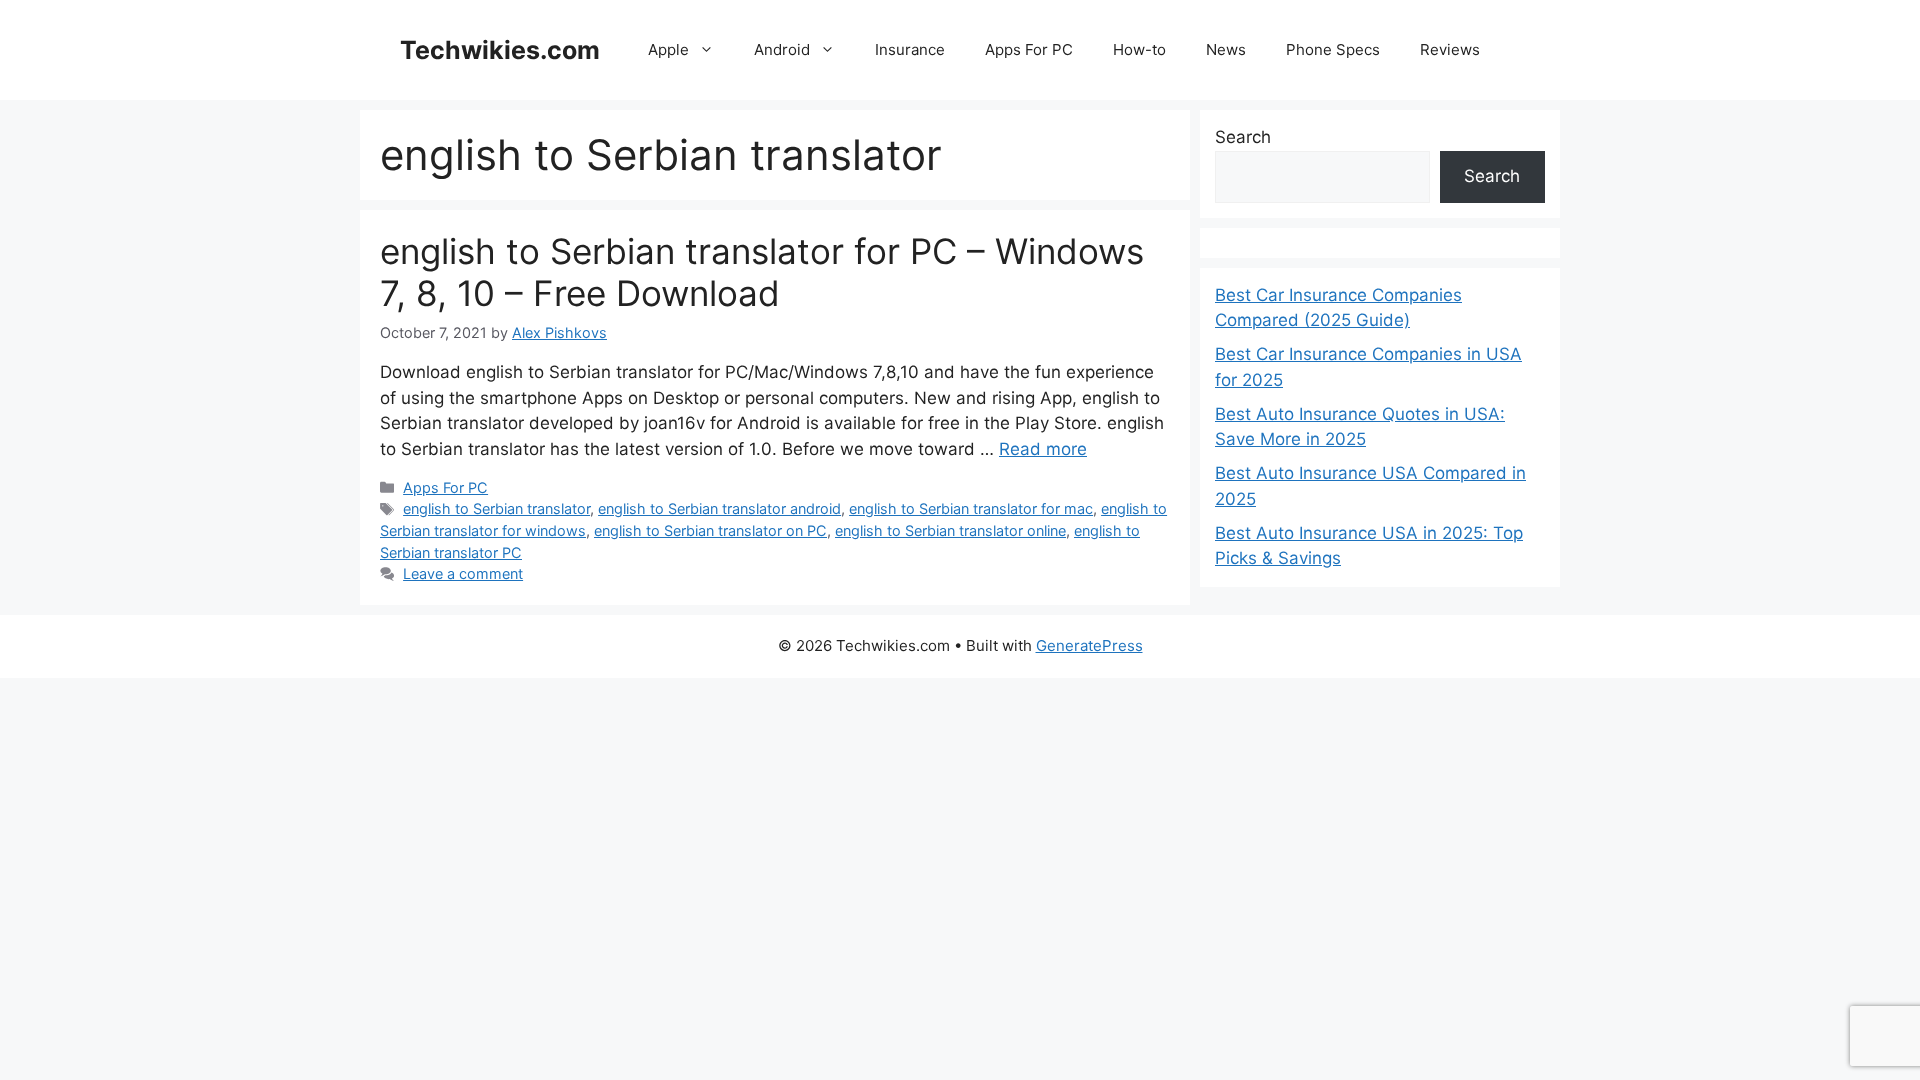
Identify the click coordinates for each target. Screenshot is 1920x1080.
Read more (1043, 449)
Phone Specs (1333, 49)
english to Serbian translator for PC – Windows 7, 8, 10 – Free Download (762, 272)
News (1226, 49)
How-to (1139, 49)
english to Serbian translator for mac (971, 508)
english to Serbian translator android (719, 508)
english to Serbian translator (496, 508)
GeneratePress (1089, 645)
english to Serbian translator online (950, 530)
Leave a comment (463, 573)
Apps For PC (1029, 49)
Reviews (1450, 49)
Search (1243, 137)
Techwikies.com (500, 50)
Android (782, 49)
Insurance (910, 49)
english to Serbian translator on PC (710, 530)
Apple (668, 49)
